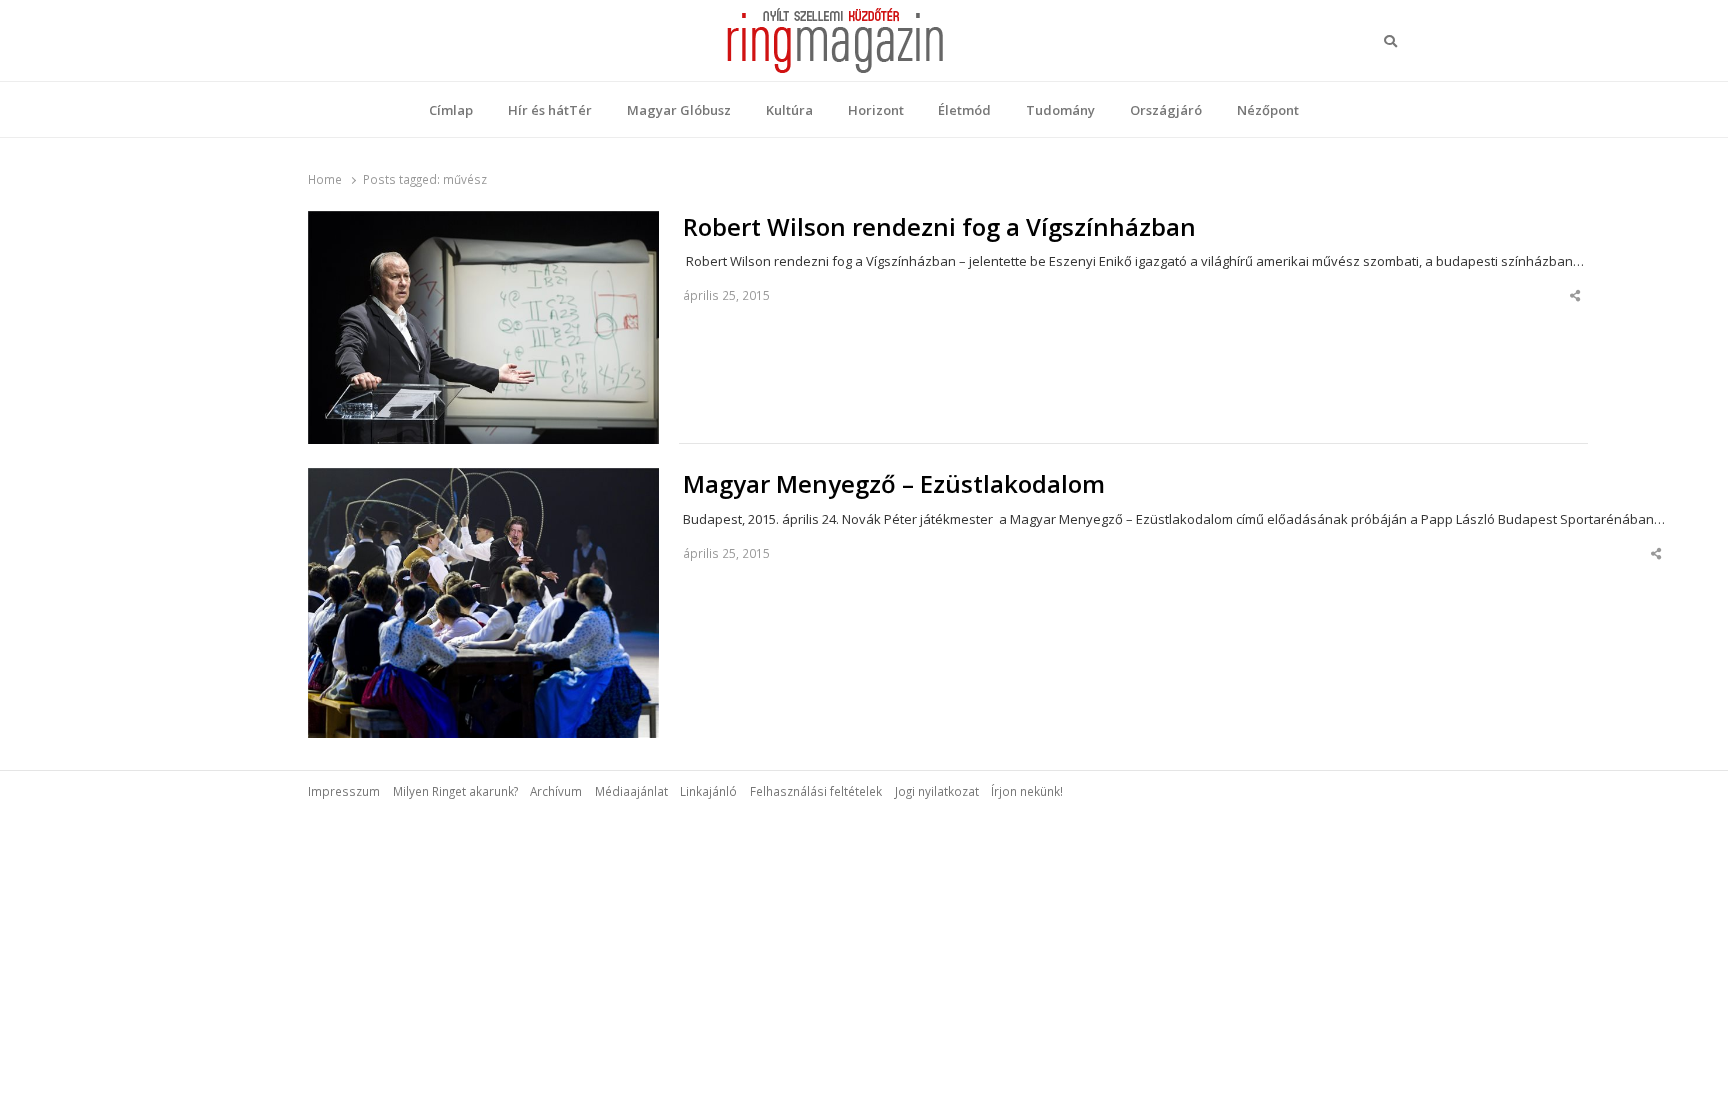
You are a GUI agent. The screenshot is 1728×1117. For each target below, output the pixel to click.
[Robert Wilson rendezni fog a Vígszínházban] (483, 223)
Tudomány (1060, 110)
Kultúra (789, 110)
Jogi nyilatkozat (937, 791)
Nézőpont (1268, 110)
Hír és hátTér (550, 110)
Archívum (556, 791)
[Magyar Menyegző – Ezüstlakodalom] (483, 480)
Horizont (876, 110)
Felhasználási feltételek (816, 791)
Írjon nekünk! (1027, 791)
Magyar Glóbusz (679, 110)
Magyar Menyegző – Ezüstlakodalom (894, 484)
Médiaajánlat (631, 791)
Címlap (451, 110)
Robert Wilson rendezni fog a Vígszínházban (939, 227)
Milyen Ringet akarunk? (455, 791)
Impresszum (344, 791)
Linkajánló (708, 791)
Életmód (964, 110)
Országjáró (1166, 110)
